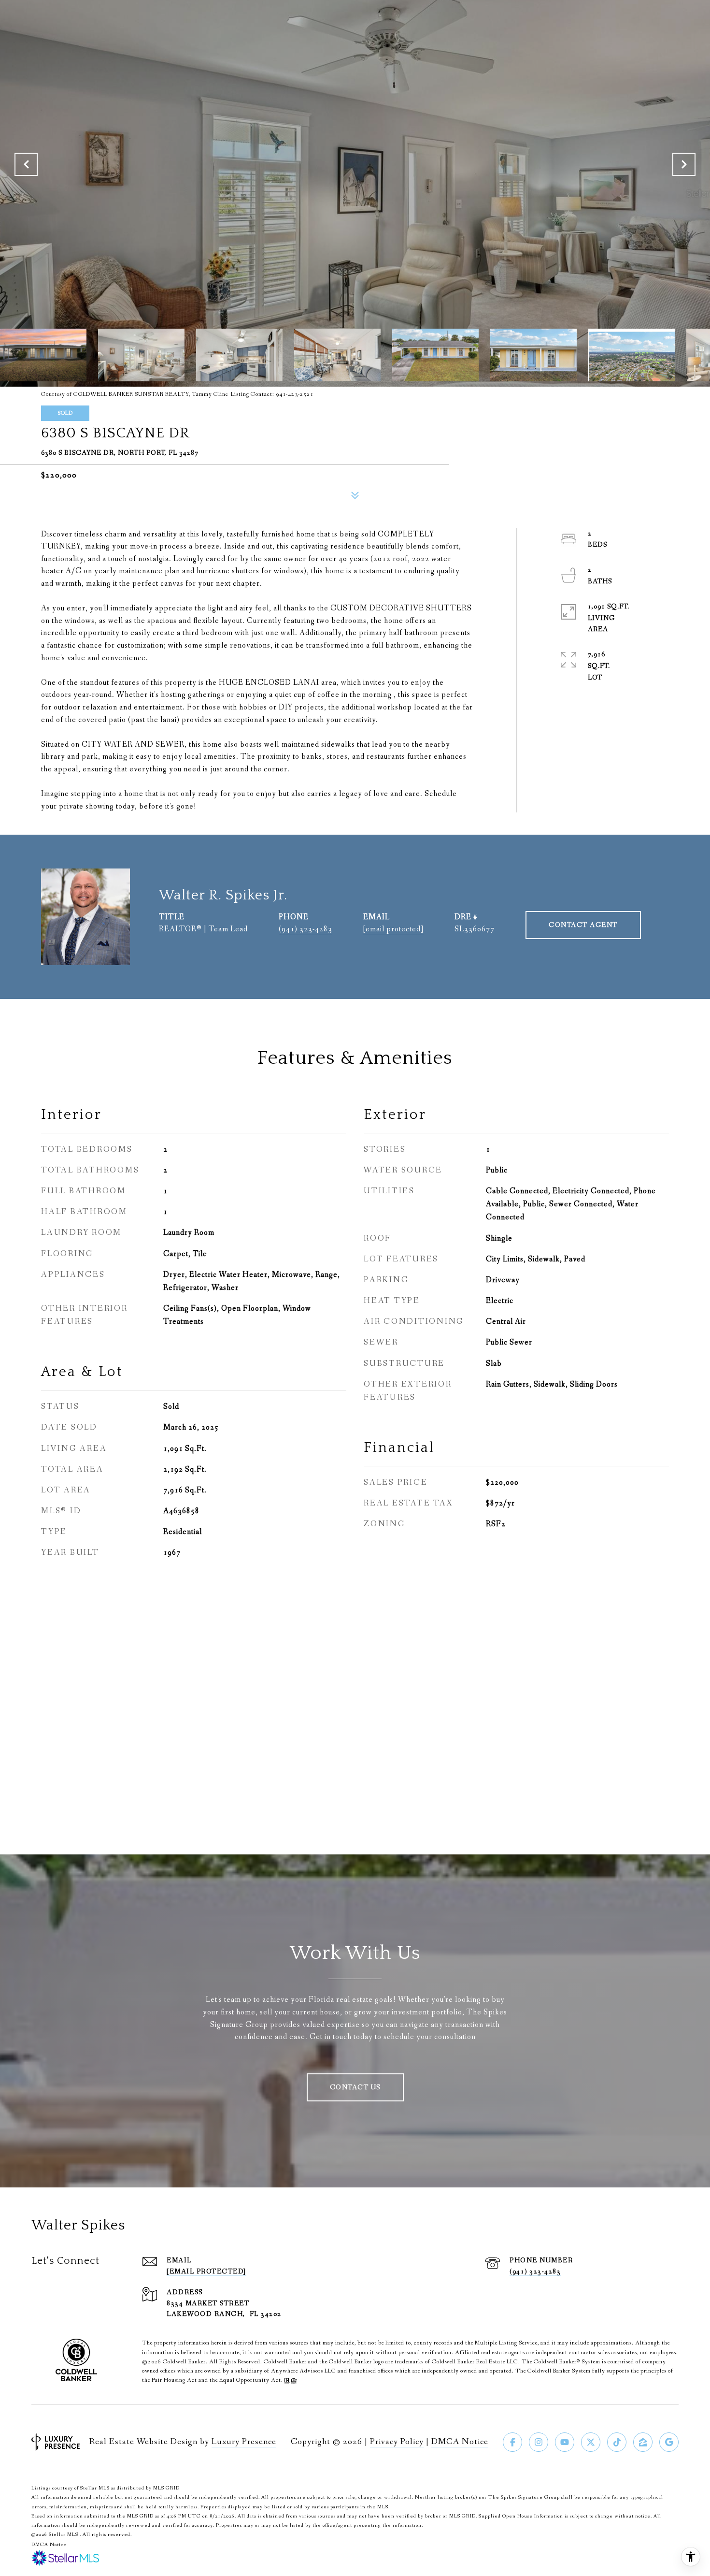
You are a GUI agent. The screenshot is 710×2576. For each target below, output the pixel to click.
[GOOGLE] (669, 2442)
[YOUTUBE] (565, 2442)
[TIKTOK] (617, 2442)
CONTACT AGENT (583, 925)
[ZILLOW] (643, 2442)
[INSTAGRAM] (539, 2442)
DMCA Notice (460, 2442)
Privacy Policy (397, 2442)
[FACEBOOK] (512, 2442)
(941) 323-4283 (305, 929)
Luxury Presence (244, 2442)
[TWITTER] (591, 2442)
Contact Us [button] (355, 2087)
